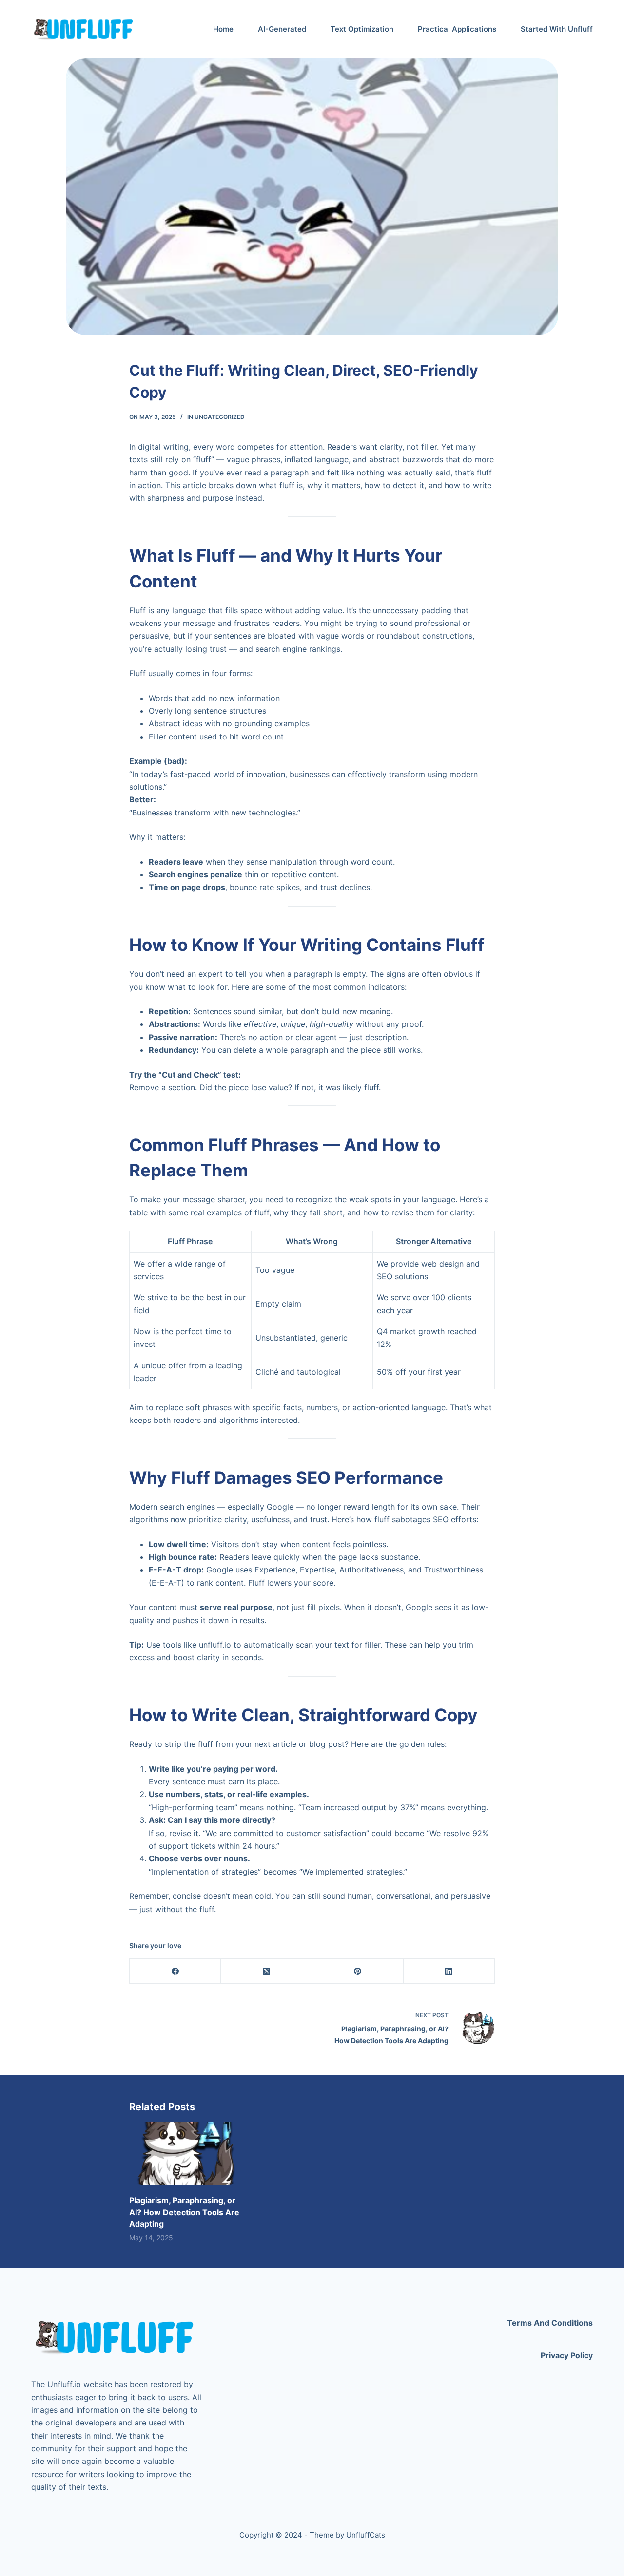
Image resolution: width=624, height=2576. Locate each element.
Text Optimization (362, 29)
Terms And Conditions (550, 2323)
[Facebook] (175, 1971)
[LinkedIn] (449, 1971)
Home (223, 29)
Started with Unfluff (557, 29)
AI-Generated (282, 29)
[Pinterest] (358, 1971)
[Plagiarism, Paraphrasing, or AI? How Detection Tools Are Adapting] (185, 2153)
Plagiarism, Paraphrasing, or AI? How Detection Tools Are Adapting (184, 2212)
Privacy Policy (567, 2355)
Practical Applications (457, 29)
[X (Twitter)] (266, 1971)
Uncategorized (220, 417)
